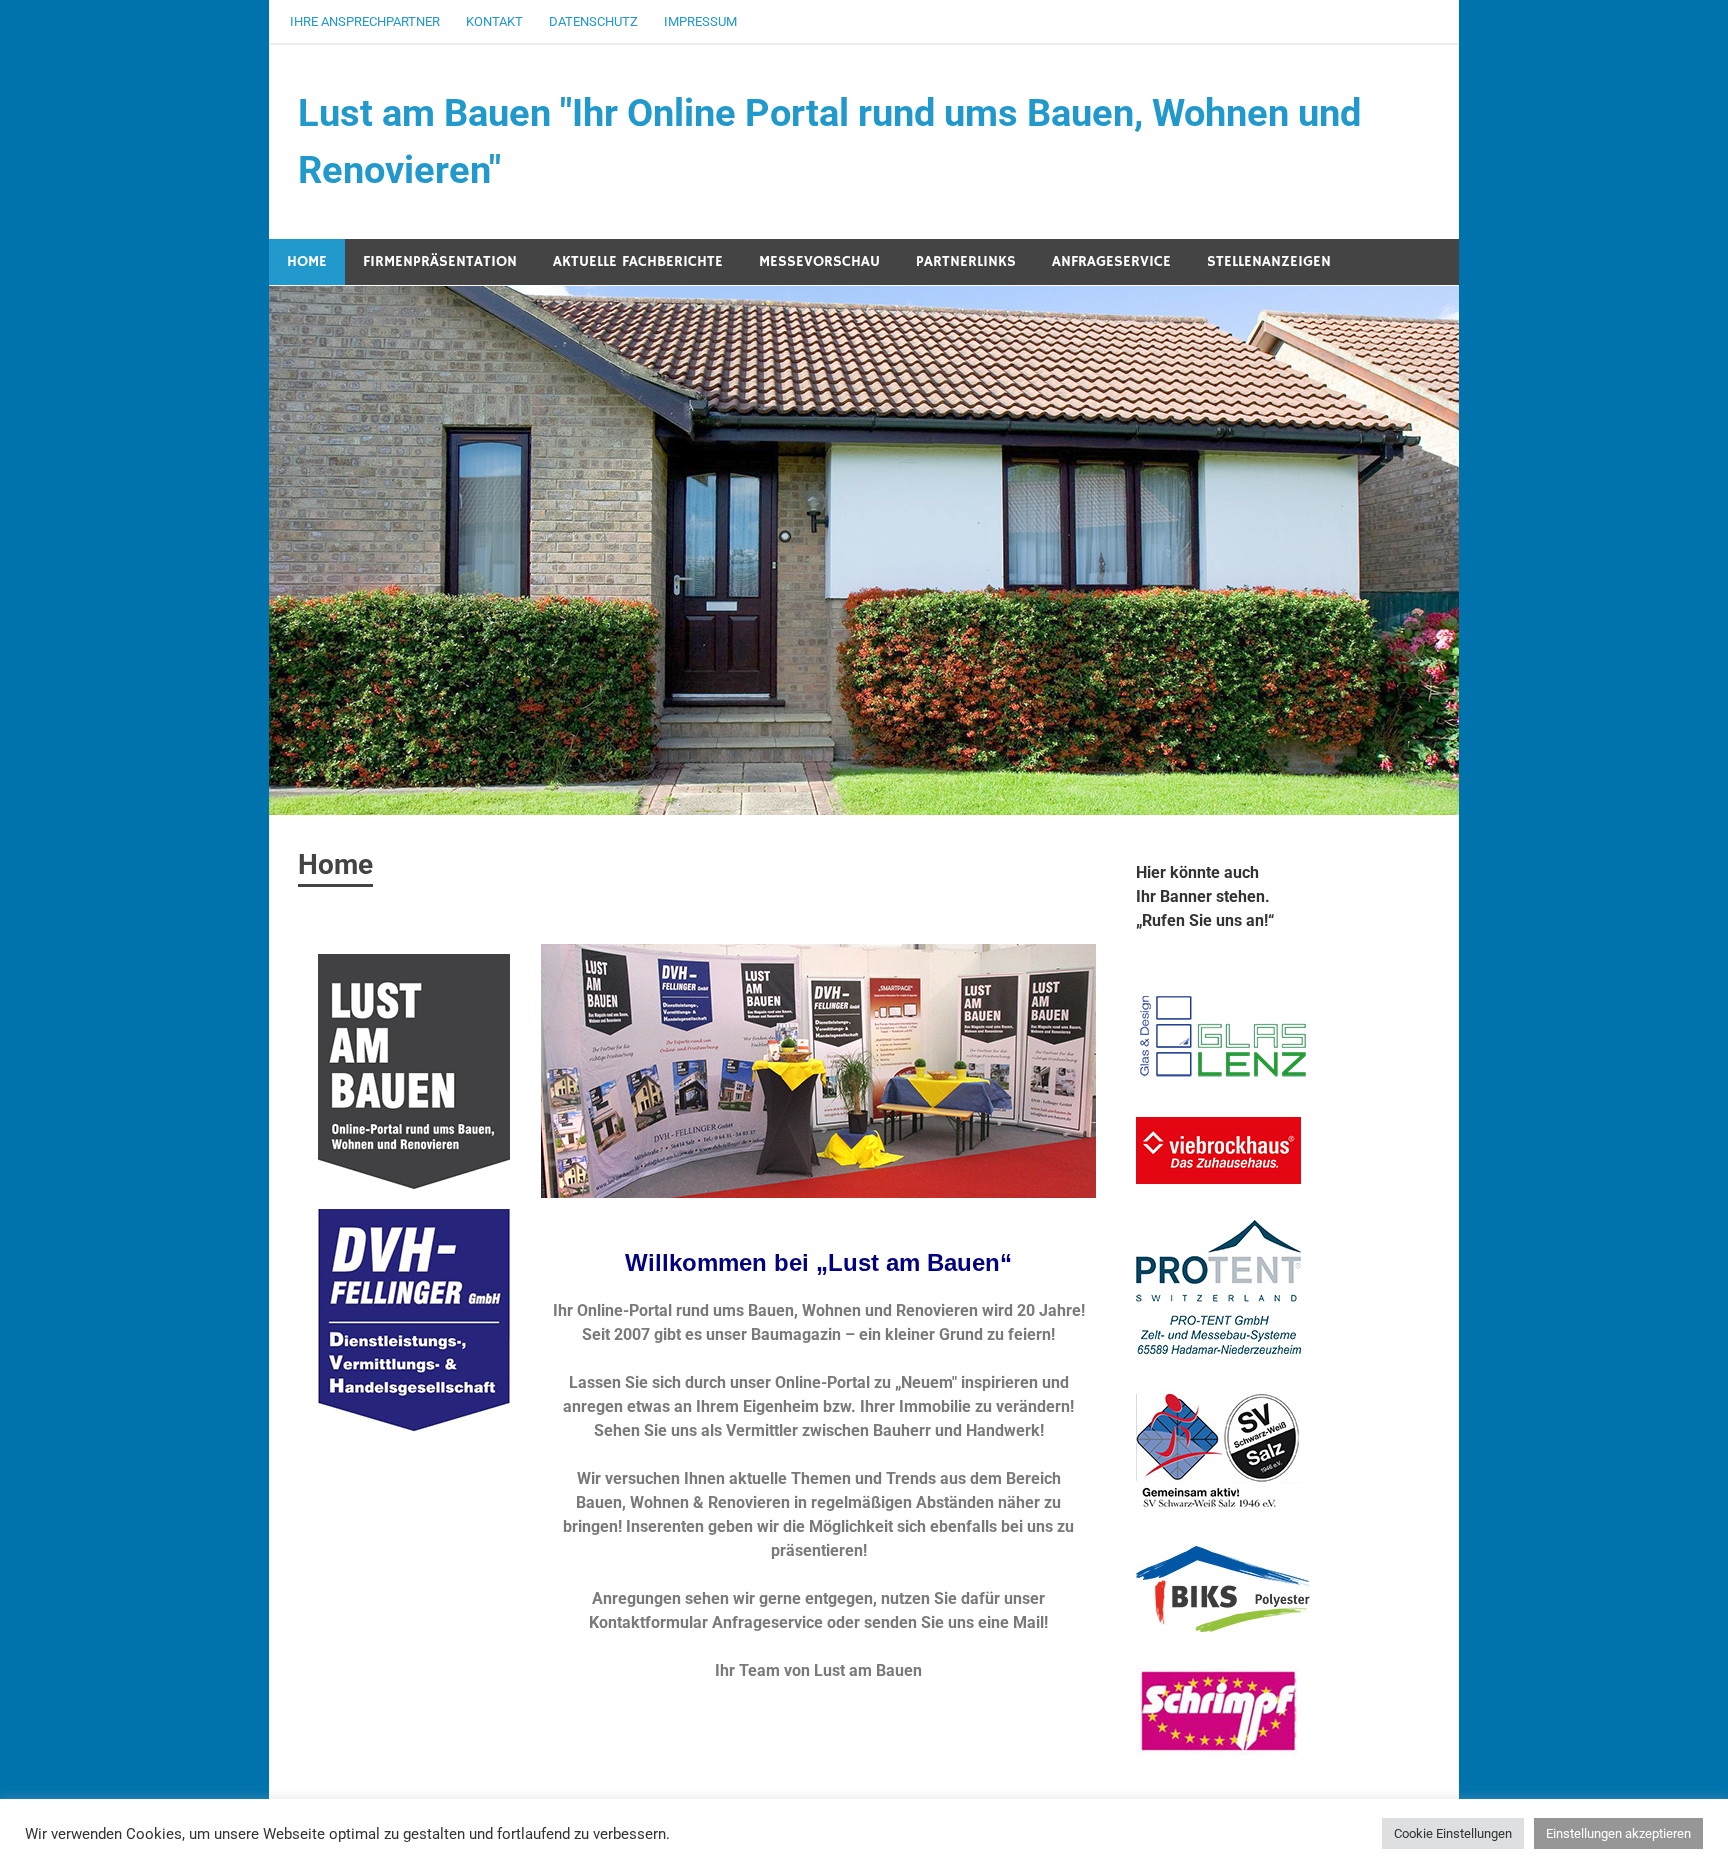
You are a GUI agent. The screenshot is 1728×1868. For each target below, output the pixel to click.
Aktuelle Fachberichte (638, 261)
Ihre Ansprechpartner (365, 21)
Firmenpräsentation (440, 261)
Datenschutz (593, 21)
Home (307, 261)
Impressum (700, 21)
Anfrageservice (1111, 261)
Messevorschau (819, 261)
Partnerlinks (966, 261)
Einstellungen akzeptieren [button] (1618, 1833)
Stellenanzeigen (1269, 261)
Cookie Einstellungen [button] (1453, 1833)
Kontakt (494, 21)
